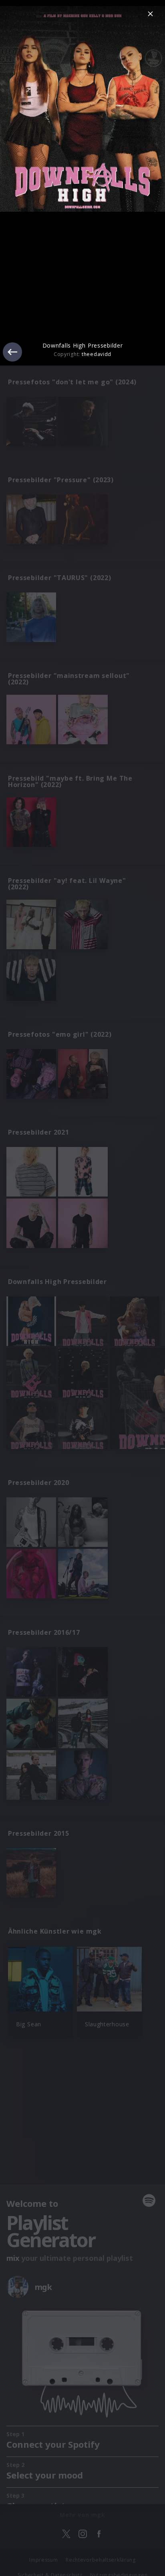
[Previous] (12, 352)
